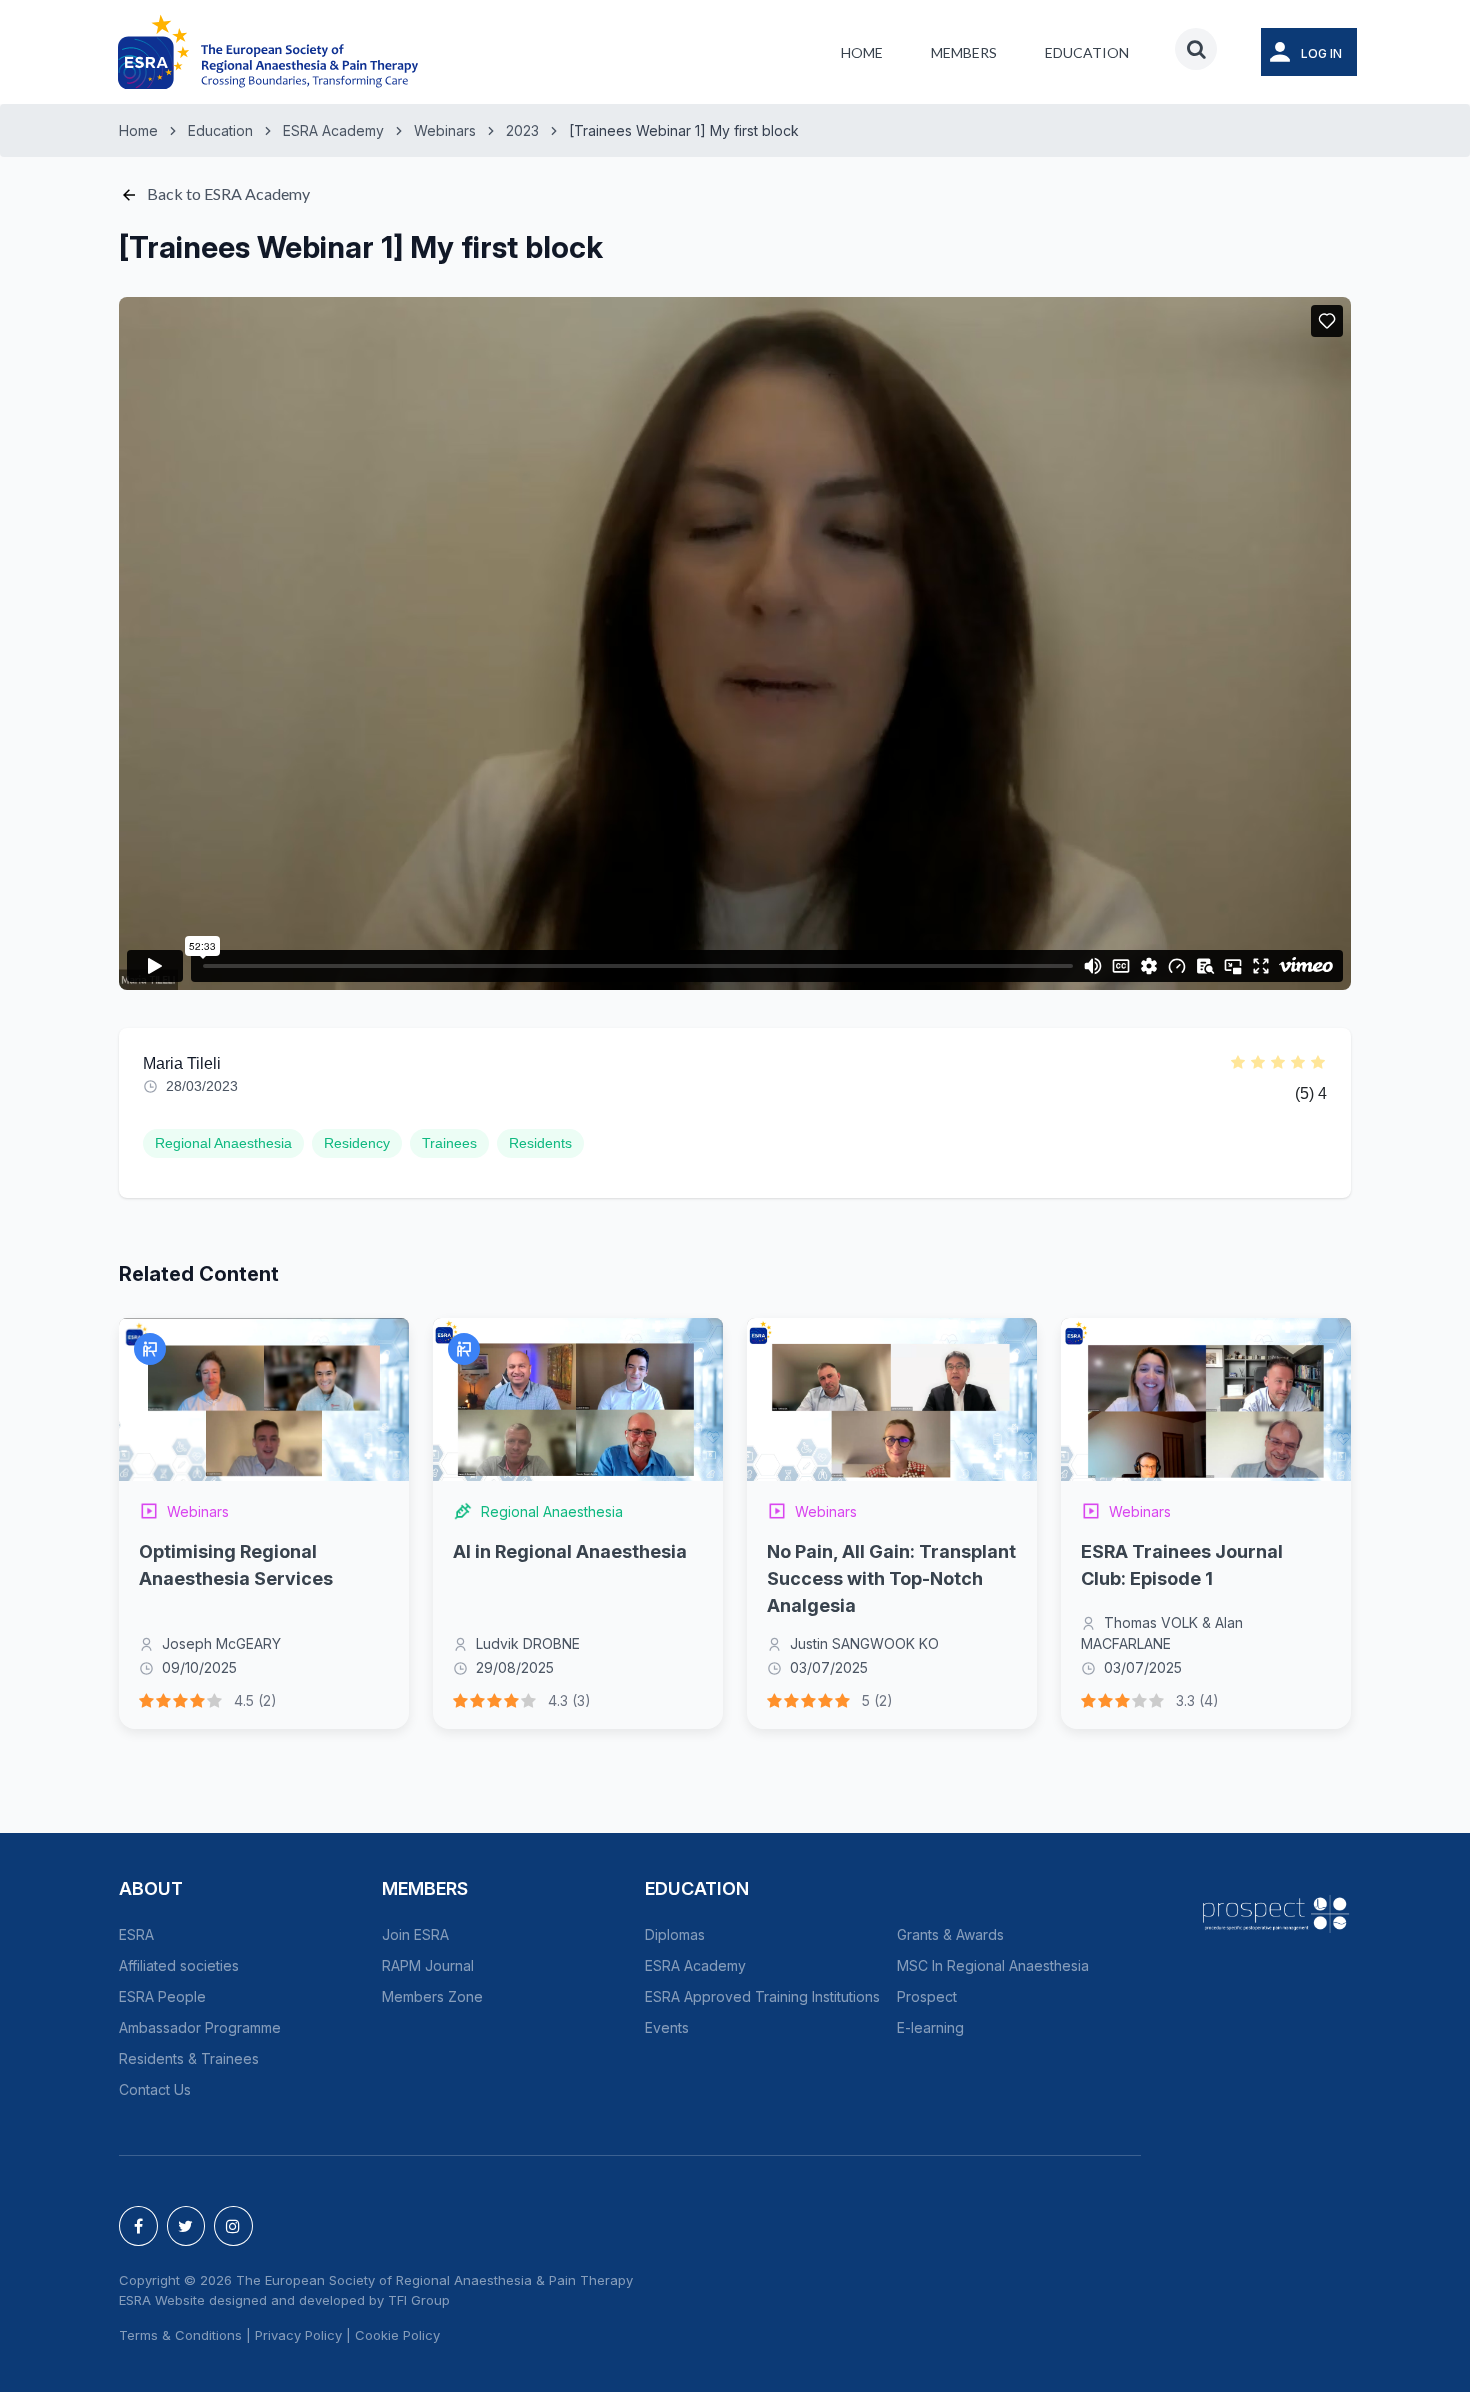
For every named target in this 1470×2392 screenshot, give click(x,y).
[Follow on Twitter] (186, 2226)
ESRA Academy (333, 130)
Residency (357, 1143)
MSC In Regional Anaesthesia (993, 1965)
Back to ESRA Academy (227, 194)
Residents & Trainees (189, 2058)
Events (667, 2027)
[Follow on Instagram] (233, 2226)
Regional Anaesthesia (223, 1143)
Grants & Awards (950, 1934)
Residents (540, 1143)
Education (1087, 52)
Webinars (445, 130)
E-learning (930, 2027)
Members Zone (432, 1996)
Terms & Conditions (180, 2335)
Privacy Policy (298, 2335)
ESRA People (162, 1996)
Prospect (927, 1996)
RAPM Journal (428, 1965)
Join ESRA (415, 1934)
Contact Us (155, 2089)
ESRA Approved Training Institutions (762, 1996)
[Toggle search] (1196, 49)
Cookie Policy (397, 2335)
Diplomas (675, 1934)
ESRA (136, 1934)
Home (862, 52)
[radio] (1239, 1064)
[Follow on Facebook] (138, 2226)
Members (964, 52)
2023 (522, 130)
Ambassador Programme (200, 2027)
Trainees (449, 1143)
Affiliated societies (179, 1965)
